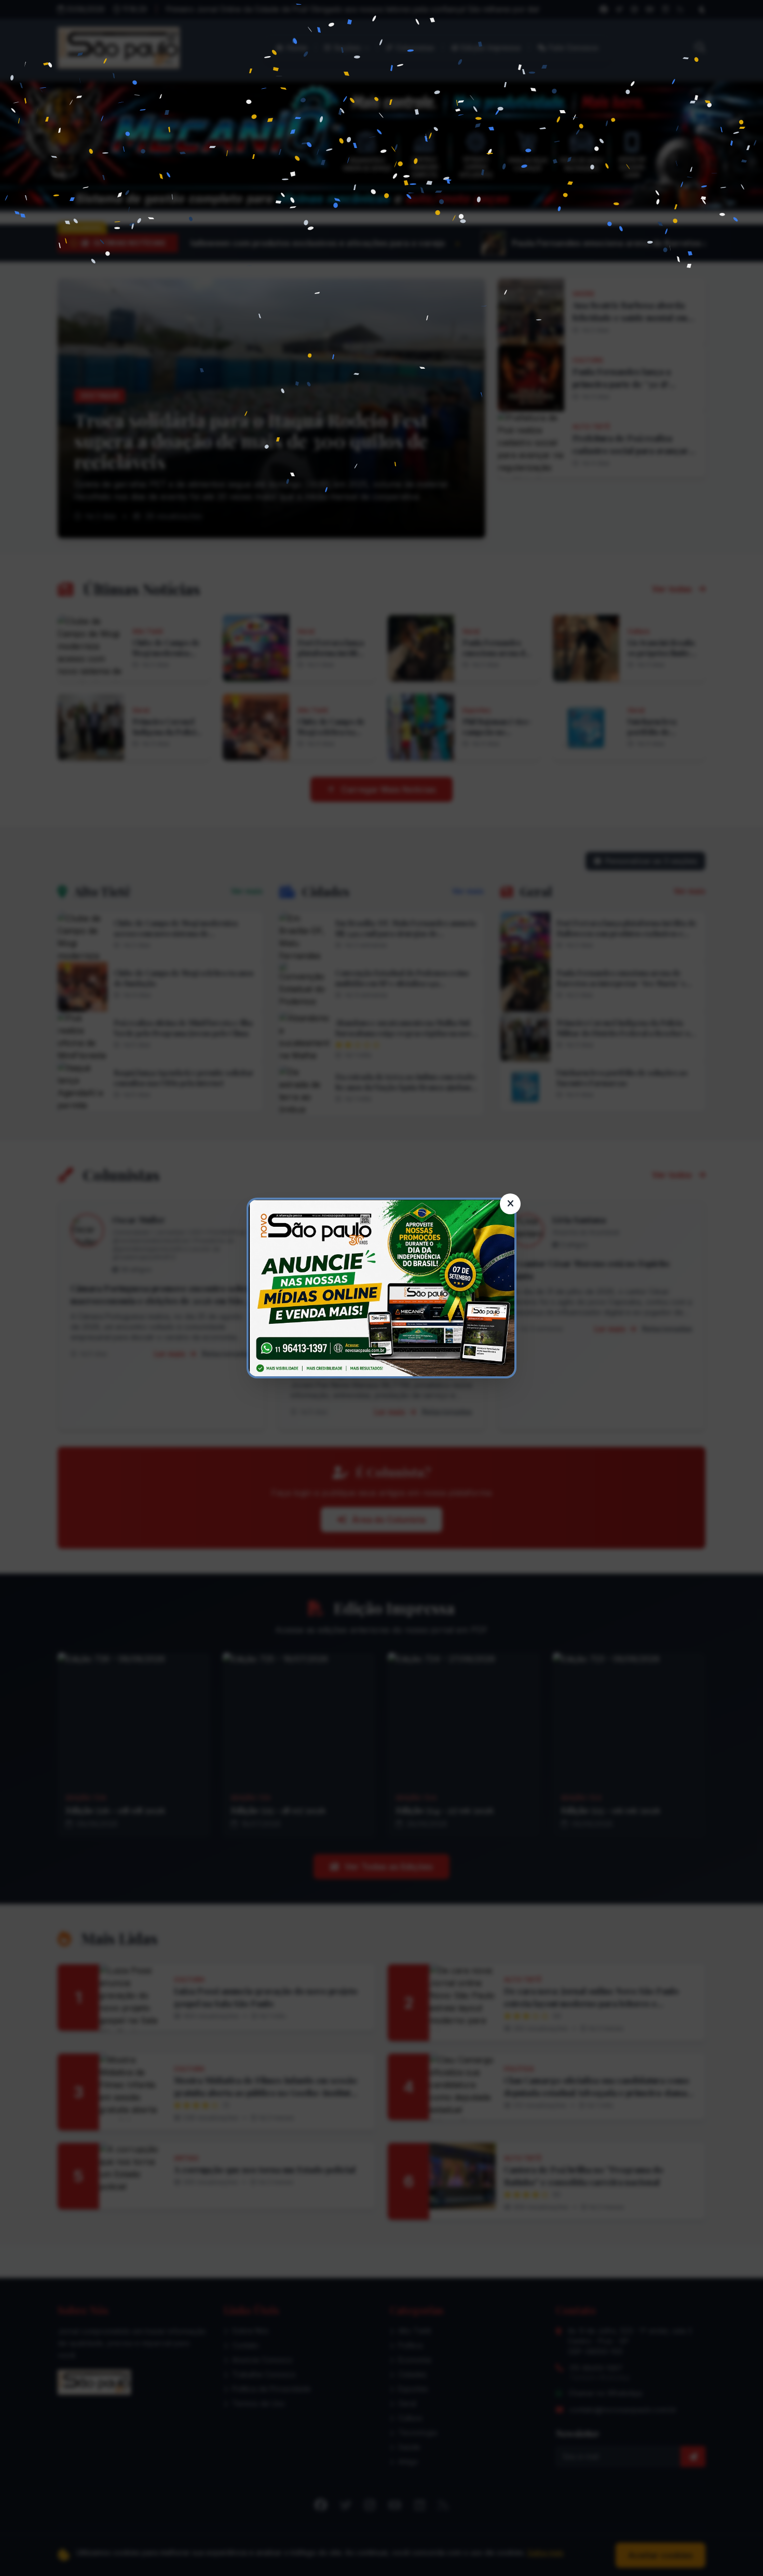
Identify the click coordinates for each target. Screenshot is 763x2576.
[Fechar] (510, 1204)
